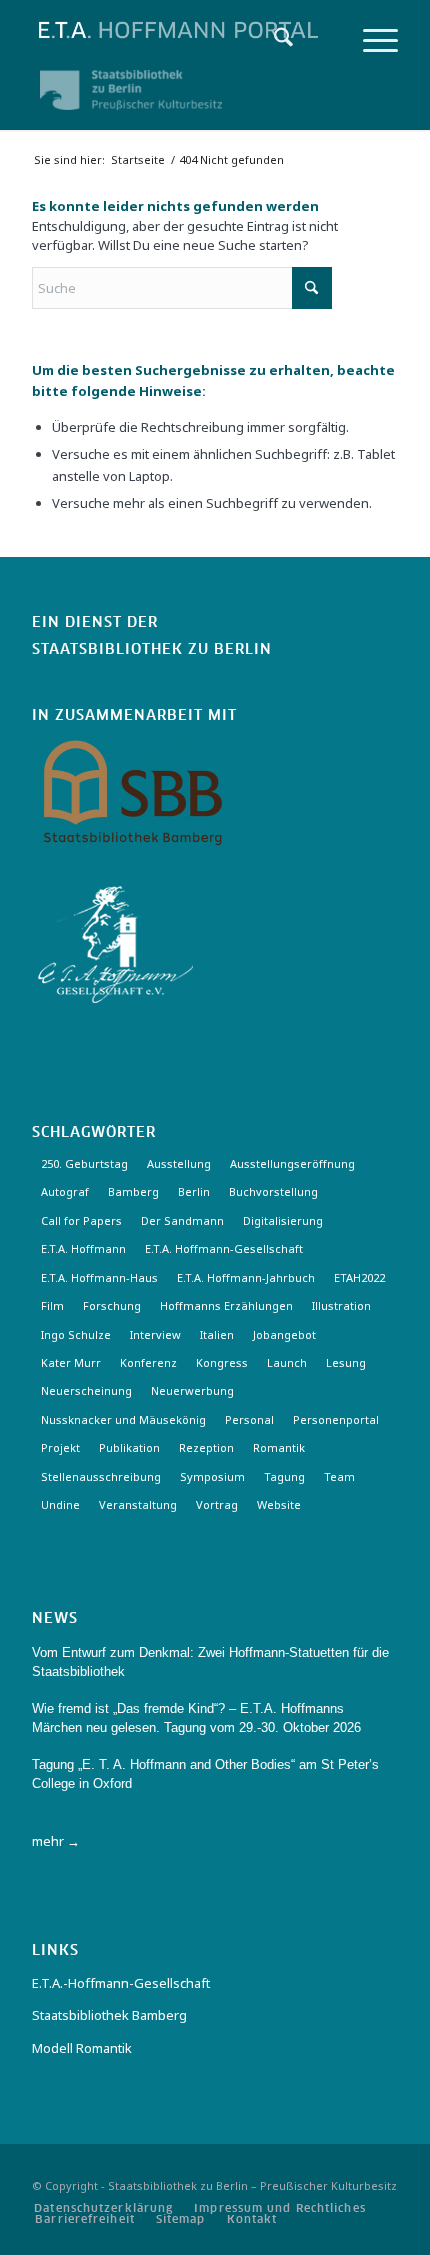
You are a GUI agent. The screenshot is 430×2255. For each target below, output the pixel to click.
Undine (60, 1504)
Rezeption (206, 1447)
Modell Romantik (82, 2048)
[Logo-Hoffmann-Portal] (178, 30)
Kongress (222, 1362)
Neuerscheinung (86, 1390)
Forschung (112, 1305)
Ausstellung (179, 1163)
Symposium (212, 1476)
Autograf (65, 1191)
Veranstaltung (138, 1504)
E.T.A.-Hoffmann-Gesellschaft (121, 1983)
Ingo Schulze (76, 1334)
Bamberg (133, 1191)
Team (339, 1476)
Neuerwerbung (192, 1390)
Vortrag (217, 1504)
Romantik (279, 1447)
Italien (217, 1334)
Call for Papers (81, 1220)
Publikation (129, 1447)
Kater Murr (71, 1362)
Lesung (346, 1362)
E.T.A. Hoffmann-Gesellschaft (224, 1248)
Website (279, 1504)
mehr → (56, 1841)
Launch (287, 1362)
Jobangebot (284, 1334)
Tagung (284, 1476)
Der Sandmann (182, 1220)
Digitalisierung (283, 1220)
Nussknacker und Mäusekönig (123, 1419)
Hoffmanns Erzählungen (226, 1305)
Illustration (341, 1305)
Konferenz (148, 1362)
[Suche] (273, 40)
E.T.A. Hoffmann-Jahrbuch (246, 1277)
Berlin (194, 1191)
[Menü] (370, 40)
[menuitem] (273, 40)
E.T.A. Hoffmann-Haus (99, 1277)
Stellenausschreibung (101, 1476)
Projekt (60, 1447)
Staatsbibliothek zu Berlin (152, 650)
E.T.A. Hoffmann (83, 1248)
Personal (249, 1419)
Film (52, 1305)
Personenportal (336, 1419)
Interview (155, 1334)
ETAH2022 (359, 1277)
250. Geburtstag (84, 1163)
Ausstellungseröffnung (292, 1163)
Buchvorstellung (273, 1191)
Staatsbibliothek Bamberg (109, 2015)
